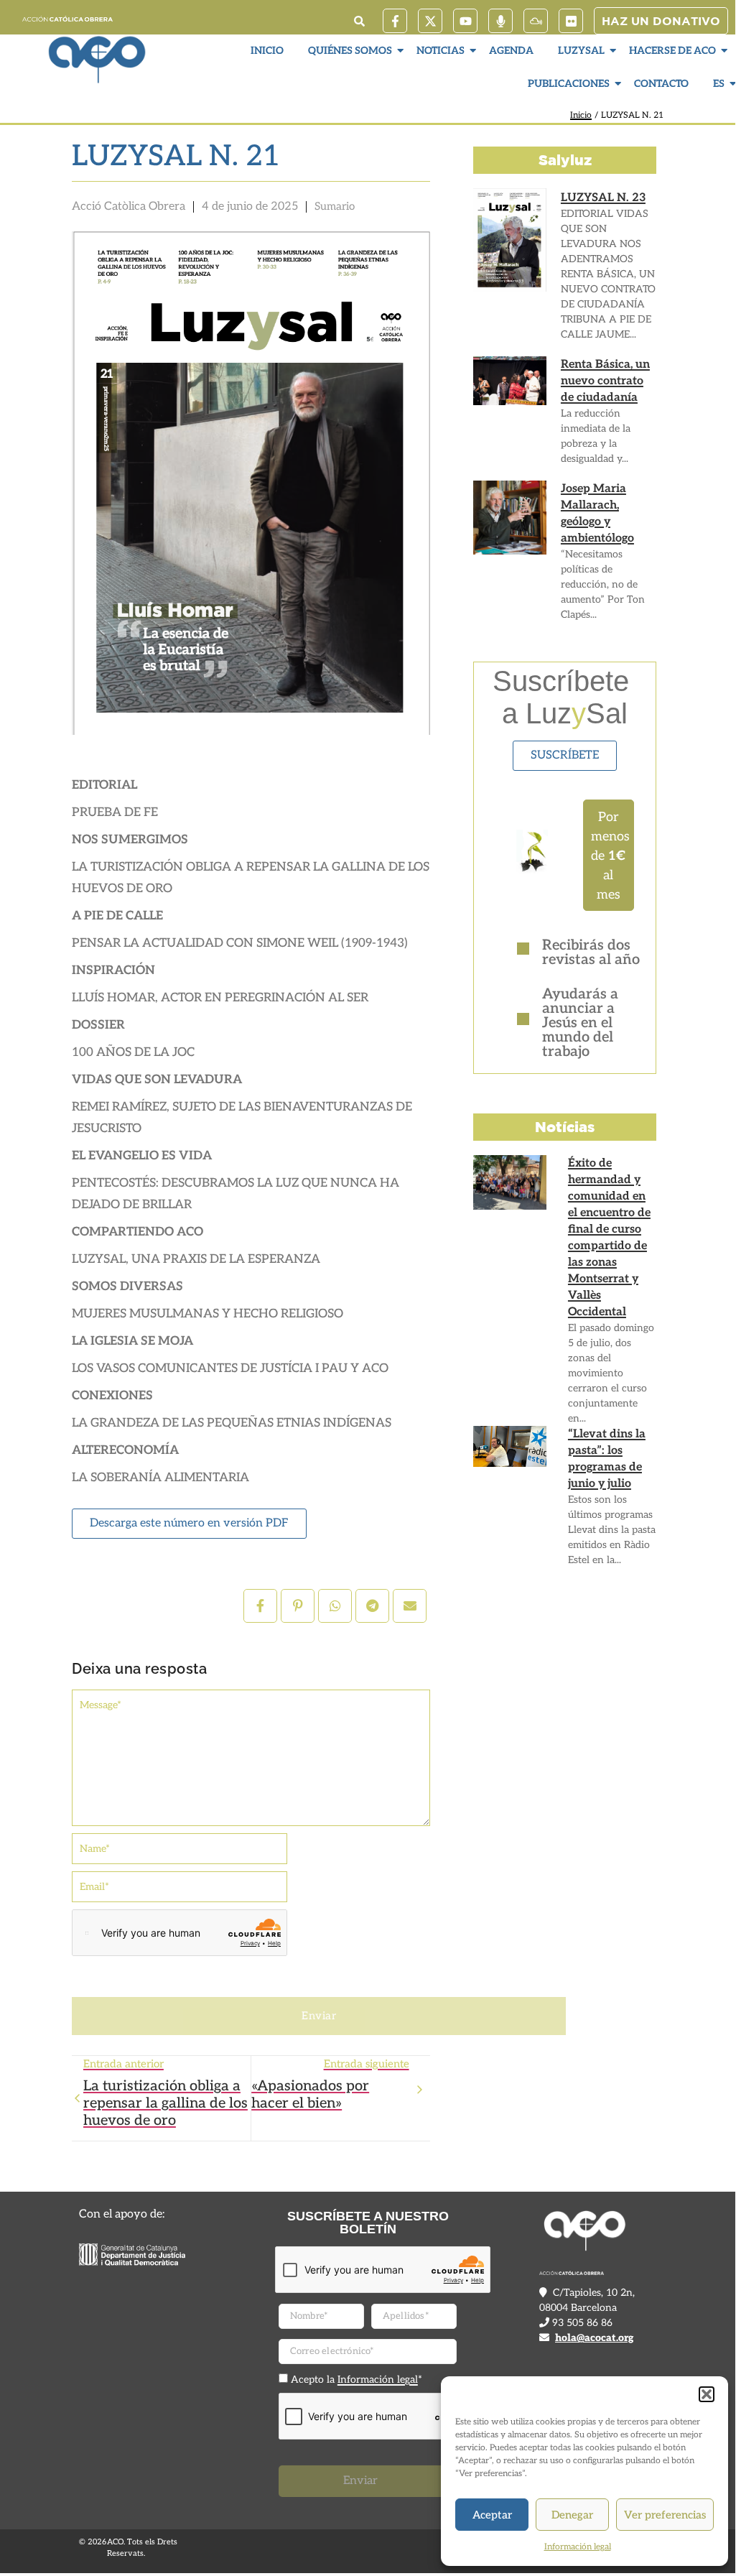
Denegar (572, 2515)
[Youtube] (465, 21)
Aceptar (492, 2515)
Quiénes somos (350, 51)
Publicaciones (569, 84)
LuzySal (581, 51)
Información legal (578, 2547)
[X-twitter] (430, 21)
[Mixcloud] (536, 21)
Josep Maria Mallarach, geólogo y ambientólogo (597, 514)
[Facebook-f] (395, 21)
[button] (707, 2394)
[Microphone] (500, 21)
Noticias (441, 51)
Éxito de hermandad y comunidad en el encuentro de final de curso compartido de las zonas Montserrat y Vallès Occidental (609, 1238)
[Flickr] (571, 21)
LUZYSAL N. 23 (603, 198)
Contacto (661, 84)
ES (719, 84)
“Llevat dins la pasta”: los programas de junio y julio (607, 1459)
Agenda (511, 51)
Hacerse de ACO (672, 51)
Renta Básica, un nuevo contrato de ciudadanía (605, 381)
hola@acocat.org (594, 2338)
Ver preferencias (665, 2515)
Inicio (267, 51)
